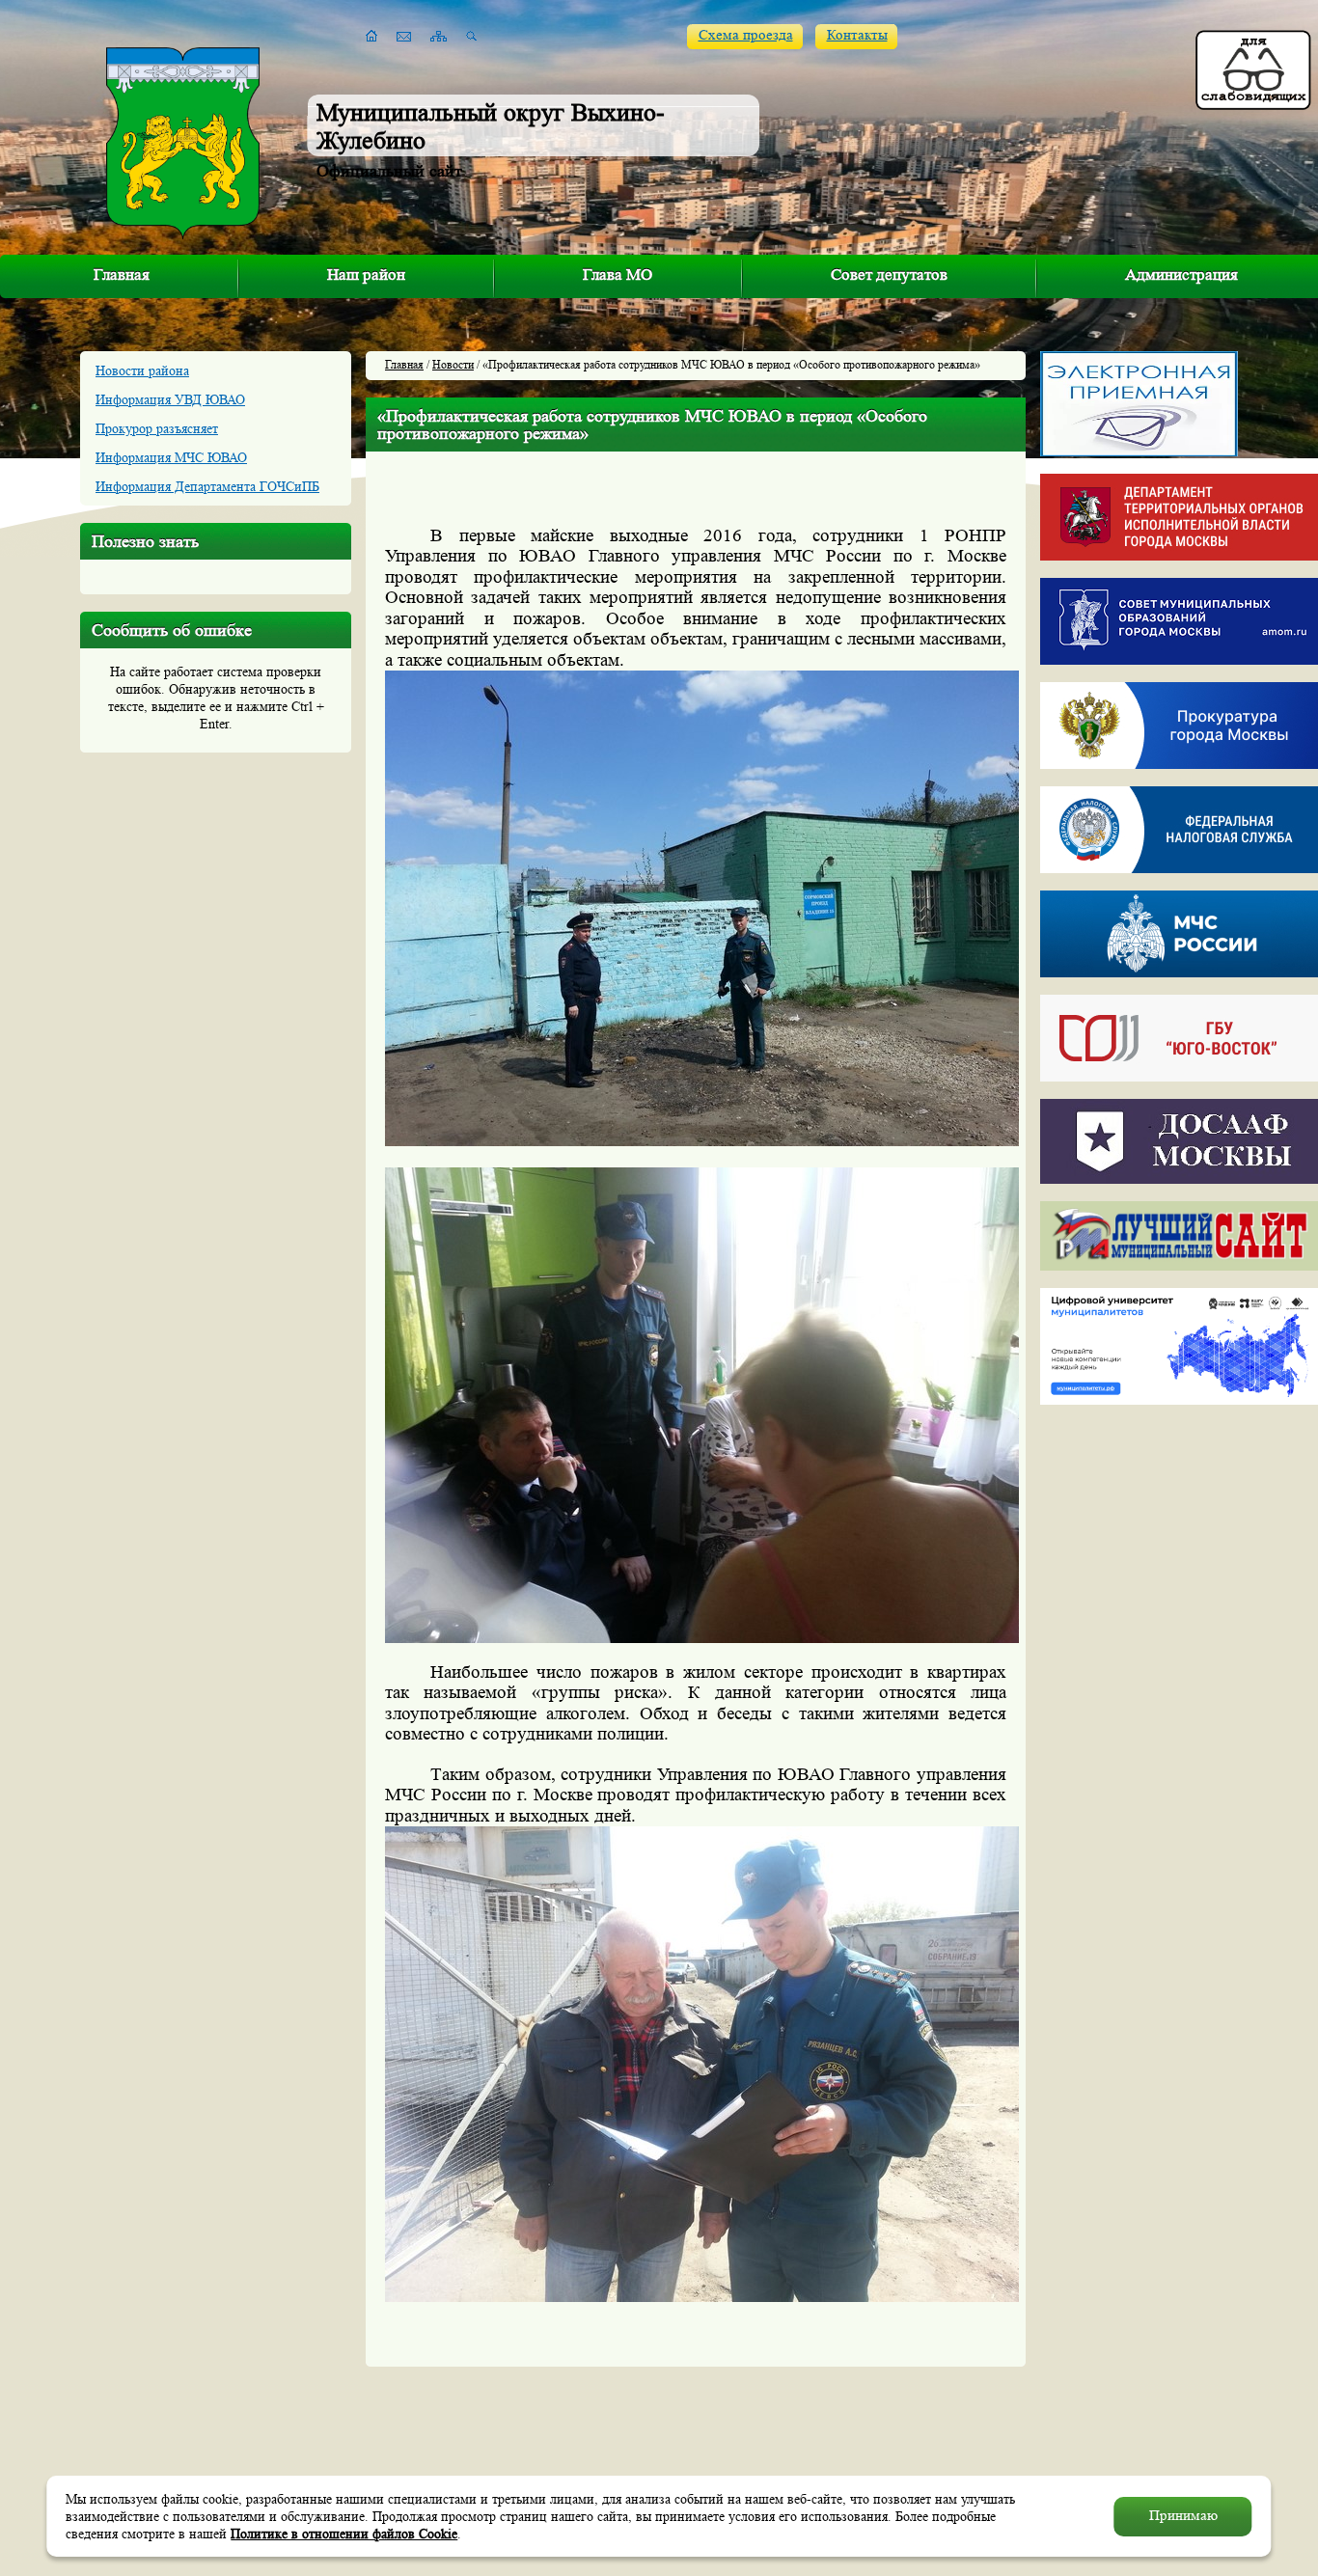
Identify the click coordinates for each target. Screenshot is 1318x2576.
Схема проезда (746, 35)
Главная (122, 274)
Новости (453, 364)
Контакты (857, 35)
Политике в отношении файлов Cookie (344, 2534)
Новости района (142, 370)
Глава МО (618, 274)
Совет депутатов (889, 274)
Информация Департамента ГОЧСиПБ (207, 486)
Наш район (366, 274)
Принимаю (1183, 2516)
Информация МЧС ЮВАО (171, 457)
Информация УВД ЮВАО (170, 399)
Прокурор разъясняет (157, 428)
